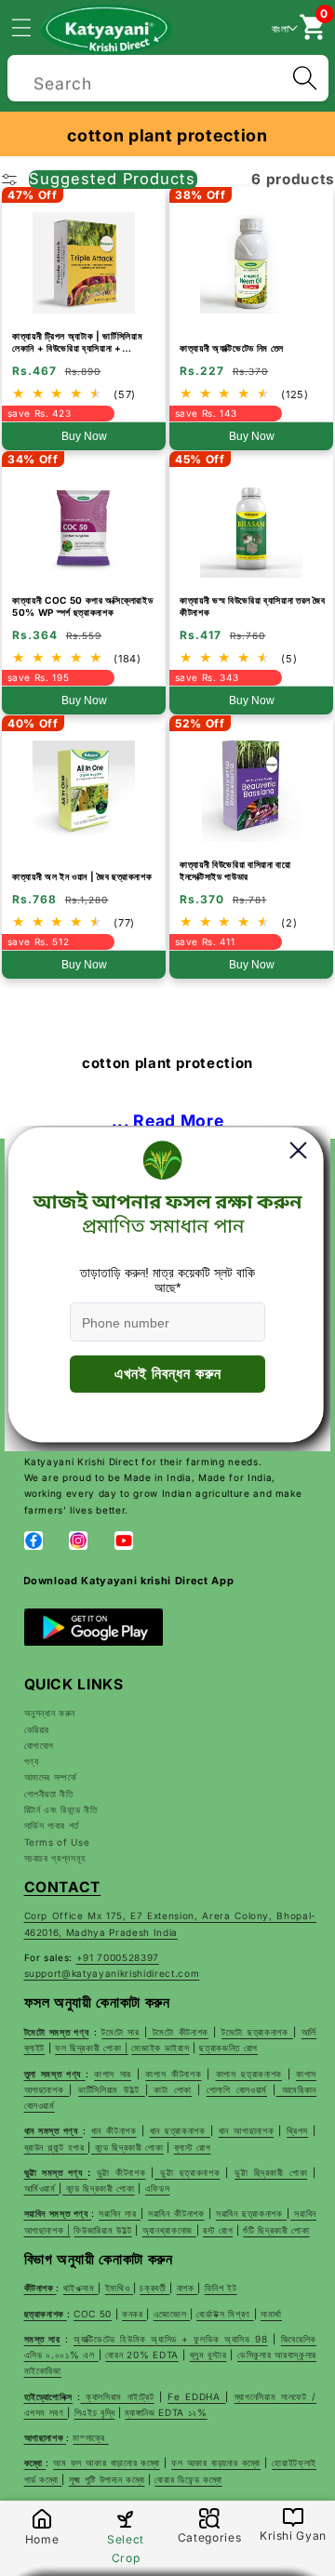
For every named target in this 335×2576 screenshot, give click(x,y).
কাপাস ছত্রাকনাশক (249, 2074)
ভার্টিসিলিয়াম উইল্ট (112, 2089)
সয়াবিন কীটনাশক (176, 2213)
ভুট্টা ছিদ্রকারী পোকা (271, 2172)
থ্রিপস (297, 2130)
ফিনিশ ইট (221, 2288)
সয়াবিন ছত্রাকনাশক (251, 2213)
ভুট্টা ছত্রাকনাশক (187, 2172)
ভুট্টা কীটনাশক (121, 2172)
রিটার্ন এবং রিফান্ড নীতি (61, 1809)
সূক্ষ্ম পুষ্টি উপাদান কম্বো (107, 2479)
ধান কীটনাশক (114, 2130)
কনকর (134, 2314)
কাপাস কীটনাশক (173, 2074)
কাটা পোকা (170, 2089)
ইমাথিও (119, 2288)
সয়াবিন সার (120, 2213)
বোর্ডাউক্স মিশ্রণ (225, 2314)
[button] (32, 27)
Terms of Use (57, 1842)
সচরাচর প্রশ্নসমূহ (56, 1858)
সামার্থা (271, 2314)
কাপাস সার (113, 2074)
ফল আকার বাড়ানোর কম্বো (216, 2463)
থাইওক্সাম (81, 2288)
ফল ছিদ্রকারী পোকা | (92, 2048)
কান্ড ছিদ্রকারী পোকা (127, 2147)
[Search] (304, 78)
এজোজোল (172, 2314)
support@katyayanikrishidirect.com (112, 1973)
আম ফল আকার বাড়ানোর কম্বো (107, 2463)
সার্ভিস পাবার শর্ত (52, 1825)
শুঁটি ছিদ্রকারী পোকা (276, 2230)
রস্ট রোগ (218, 2230)
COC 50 (93, 2314)
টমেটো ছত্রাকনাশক (257, 2032)
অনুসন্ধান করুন (50, 1713)
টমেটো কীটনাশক (179, 2032)
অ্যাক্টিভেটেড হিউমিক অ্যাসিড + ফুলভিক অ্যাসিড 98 (170, 2339)
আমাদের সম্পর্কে (51, 1777)
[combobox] (168, 76)
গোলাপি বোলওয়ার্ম (237, 2089)
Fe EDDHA (196, 2396)
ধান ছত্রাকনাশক (180, 2130)
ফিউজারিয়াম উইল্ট (102, 2230)
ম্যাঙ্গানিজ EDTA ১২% (166, 2412)
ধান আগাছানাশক (246, 2130)
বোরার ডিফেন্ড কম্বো (188, 2479)
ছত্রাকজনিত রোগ (228, 2048)
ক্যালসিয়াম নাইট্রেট (117, 2396)
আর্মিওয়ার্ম (42, 2188)
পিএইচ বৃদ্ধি (95, 2412)
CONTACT (63, 1887)
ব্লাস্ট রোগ (193, 2147)
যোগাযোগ (40, 1745)
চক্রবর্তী (154, 2288)
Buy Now (84, 436)
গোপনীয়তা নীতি (49, 1794)
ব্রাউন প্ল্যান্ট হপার (56, 2147)
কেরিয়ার (37, 1729)
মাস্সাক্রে (90, 2437)
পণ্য (32, 1761)
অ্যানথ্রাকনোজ (169, 2230)
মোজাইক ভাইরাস (160, 2048)
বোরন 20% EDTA (142, 2355)
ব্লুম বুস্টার (208, 2355)
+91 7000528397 (118, 1957)
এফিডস (158, 2188)
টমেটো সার (120, 2032)
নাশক (188, 2288)
